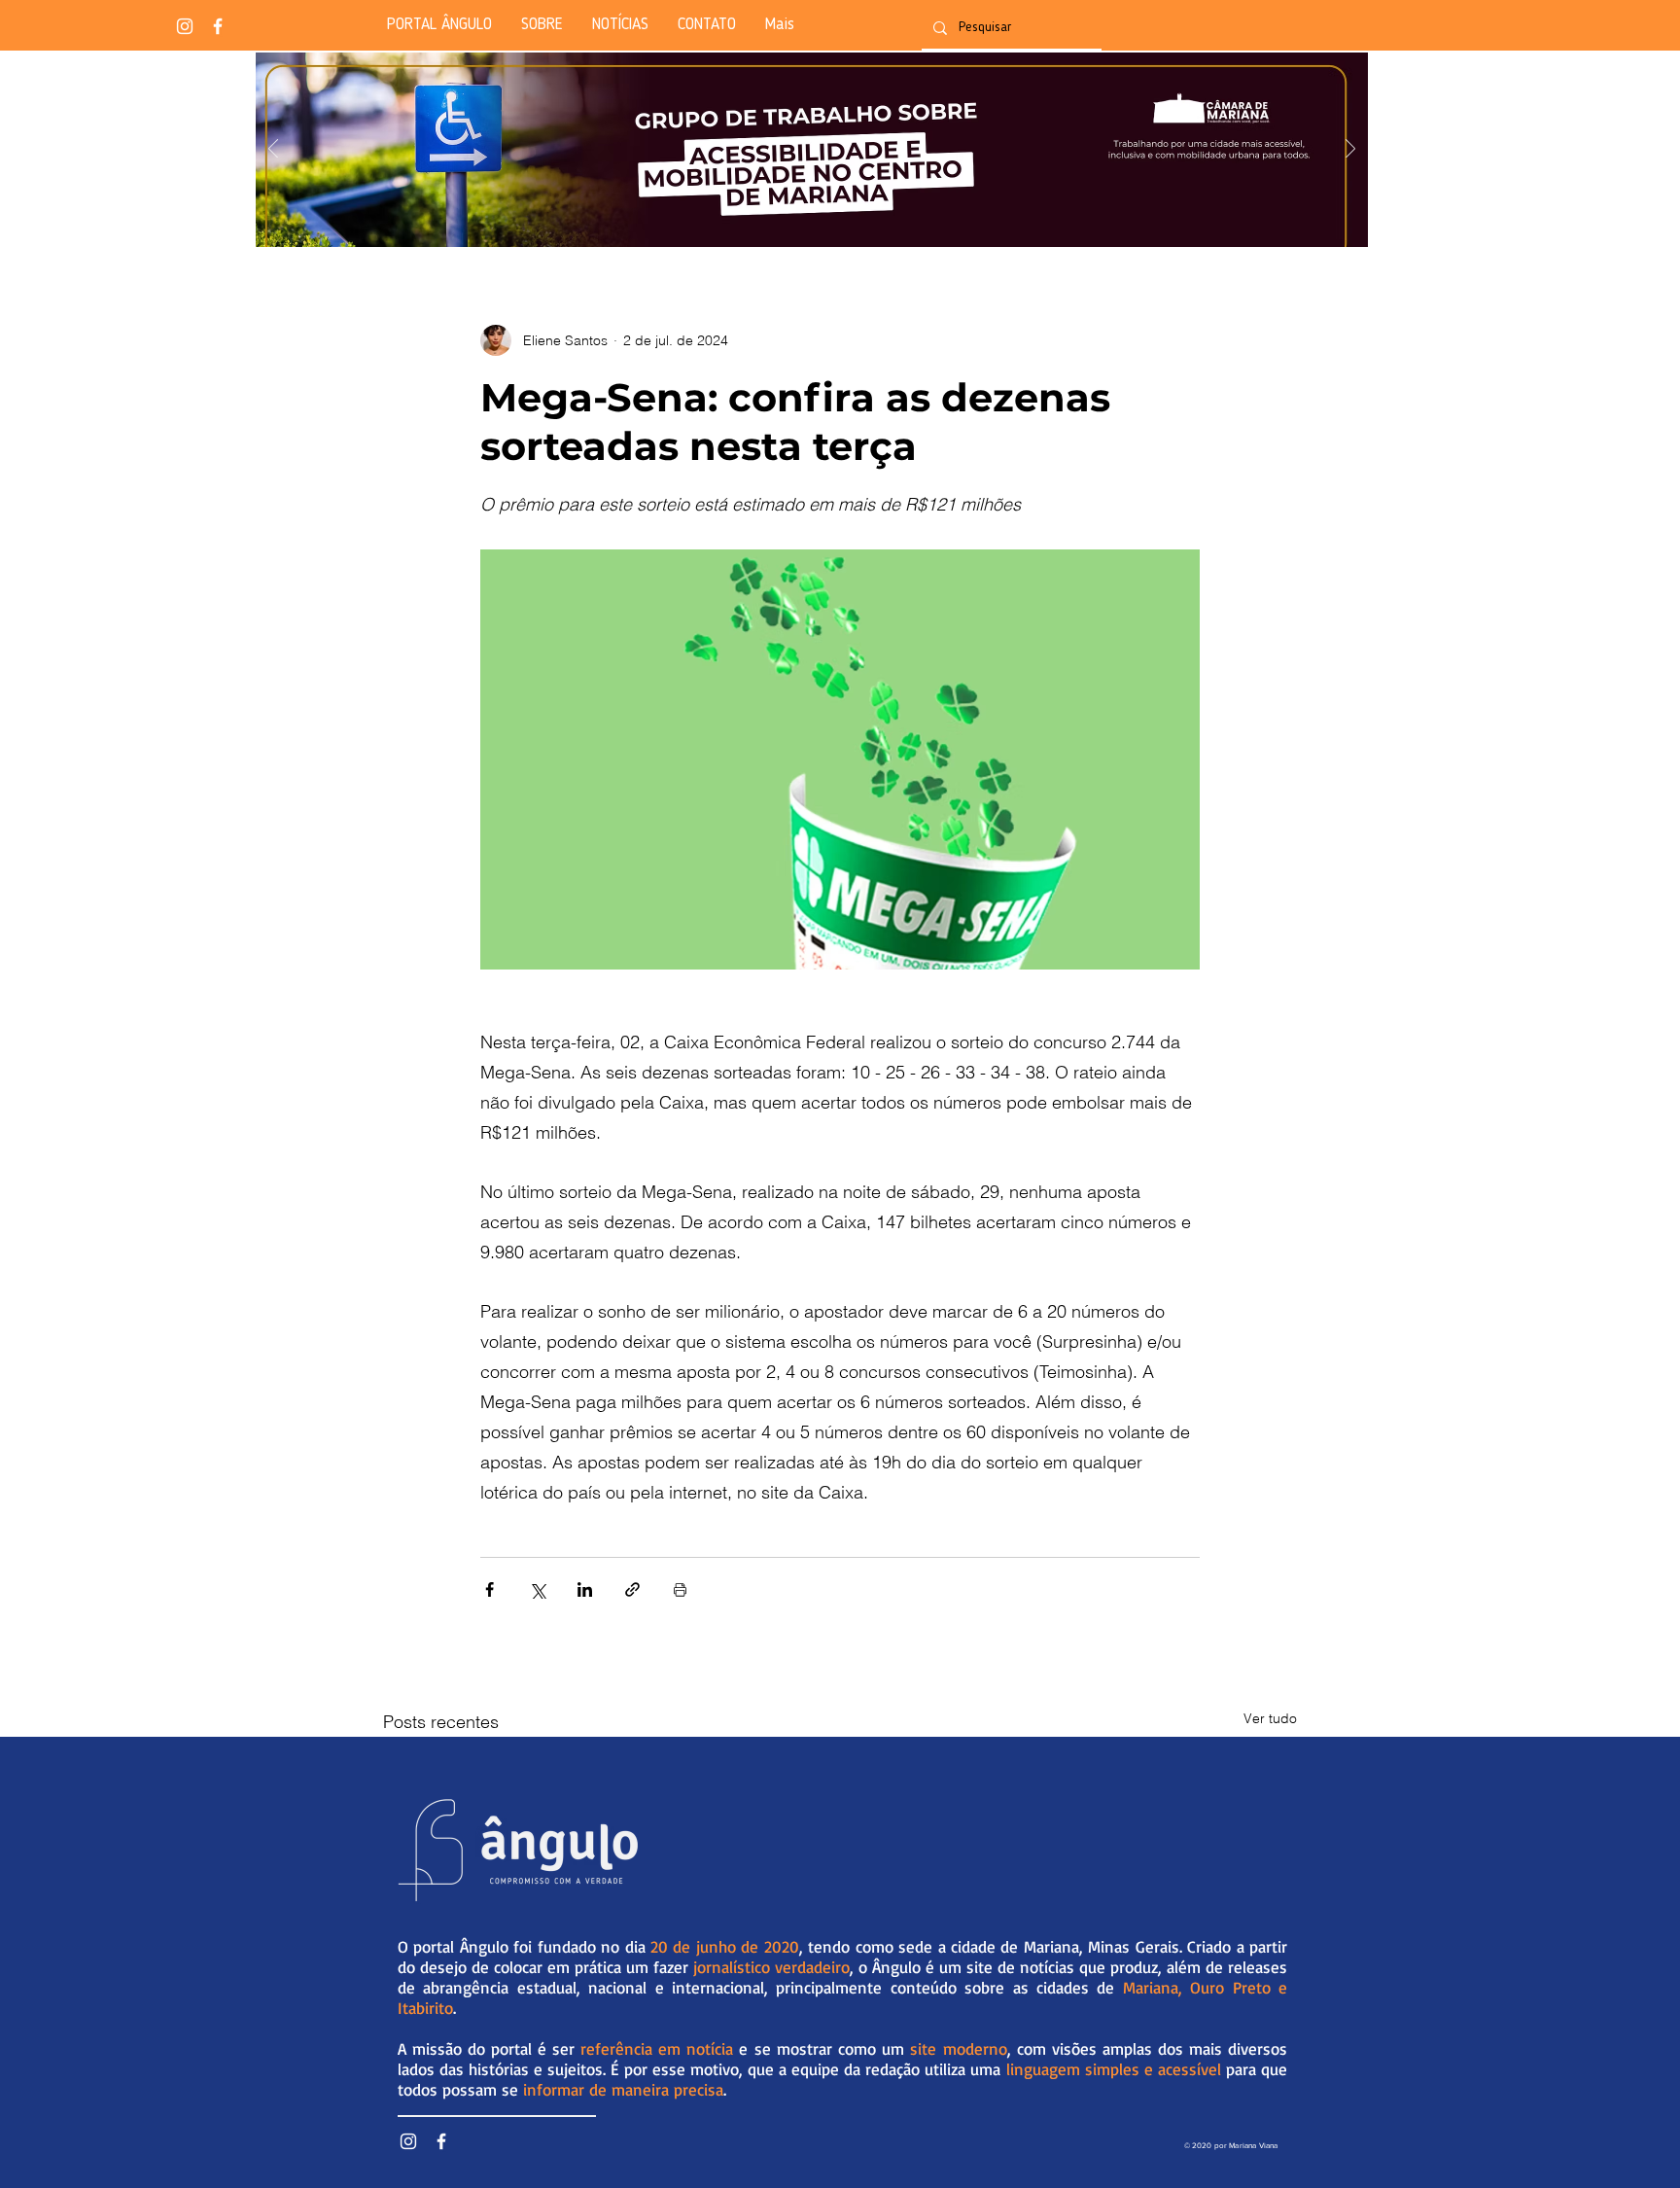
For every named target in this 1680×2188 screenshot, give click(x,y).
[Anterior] (273, 150)
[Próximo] (1350, 150)
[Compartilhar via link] (632, 1589)
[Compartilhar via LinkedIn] (585, 1589)
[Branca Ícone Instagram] (185, 26)
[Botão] (811, 150)
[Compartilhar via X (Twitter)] (537, 1589)
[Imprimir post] (680, 1589)
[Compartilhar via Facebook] (490, 1589)
